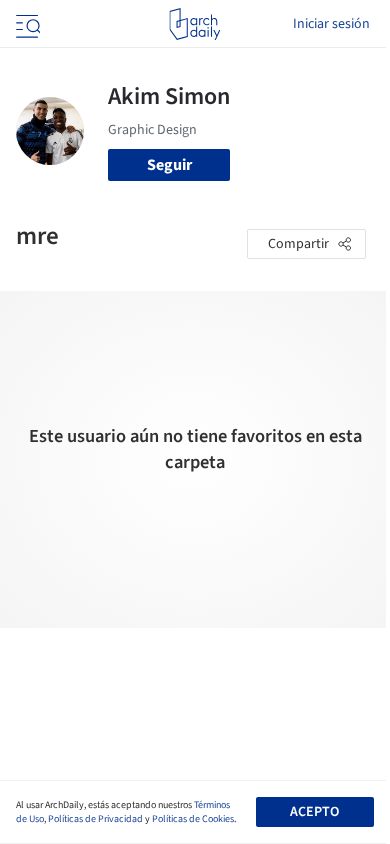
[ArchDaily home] (194, 24)
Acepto (314, 812)
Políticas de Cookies (193, 819)
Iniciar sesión (331, 24)
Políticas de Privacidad (95, 819)
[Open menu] (26, 24)
